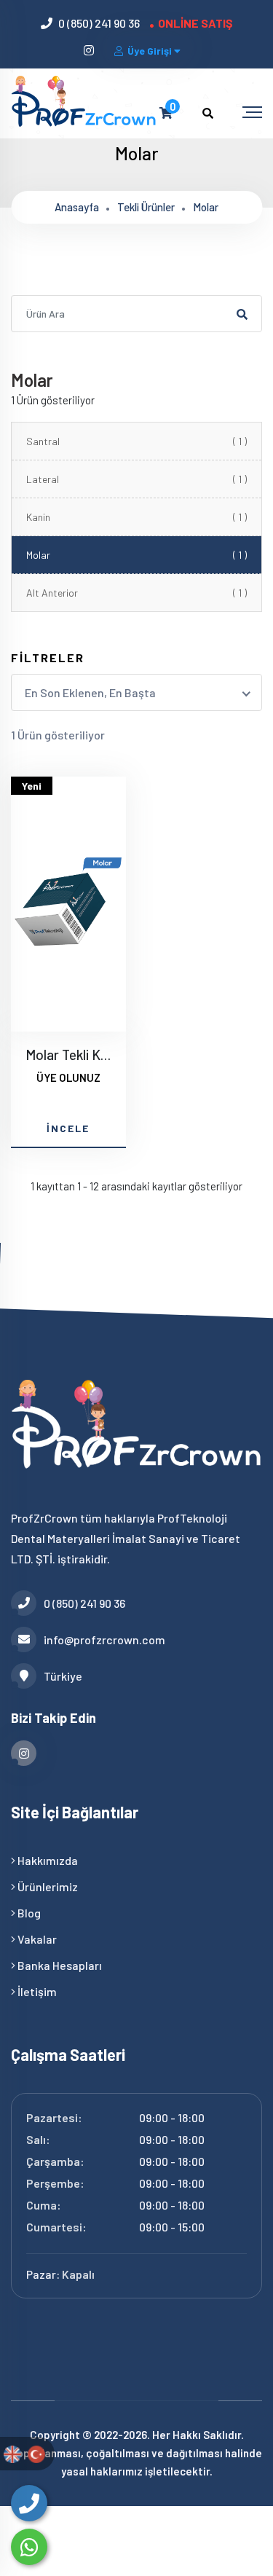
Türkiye (63, 1676)
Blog (28, 1913)
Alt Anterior (136, 593)
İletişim (36, 1991)
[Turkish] (36, 2453)
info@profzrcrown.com (104, 1640)
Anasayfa (77, 207)
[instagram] (90, 50)
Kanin (136, 517)
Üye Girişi (150, 51)
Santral (136, 441)
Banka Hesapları (59, 1965)
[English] (12, 2453)
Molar (206, 207)
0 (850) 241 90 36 (99, 23)
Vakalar (36, 1939)
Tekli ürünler (146, 207)
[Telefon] (29, 2503)
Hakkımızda (47, 1860)
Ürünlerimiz (47, 1886)
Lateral (136, 479)
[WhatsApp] (29, 2547)
